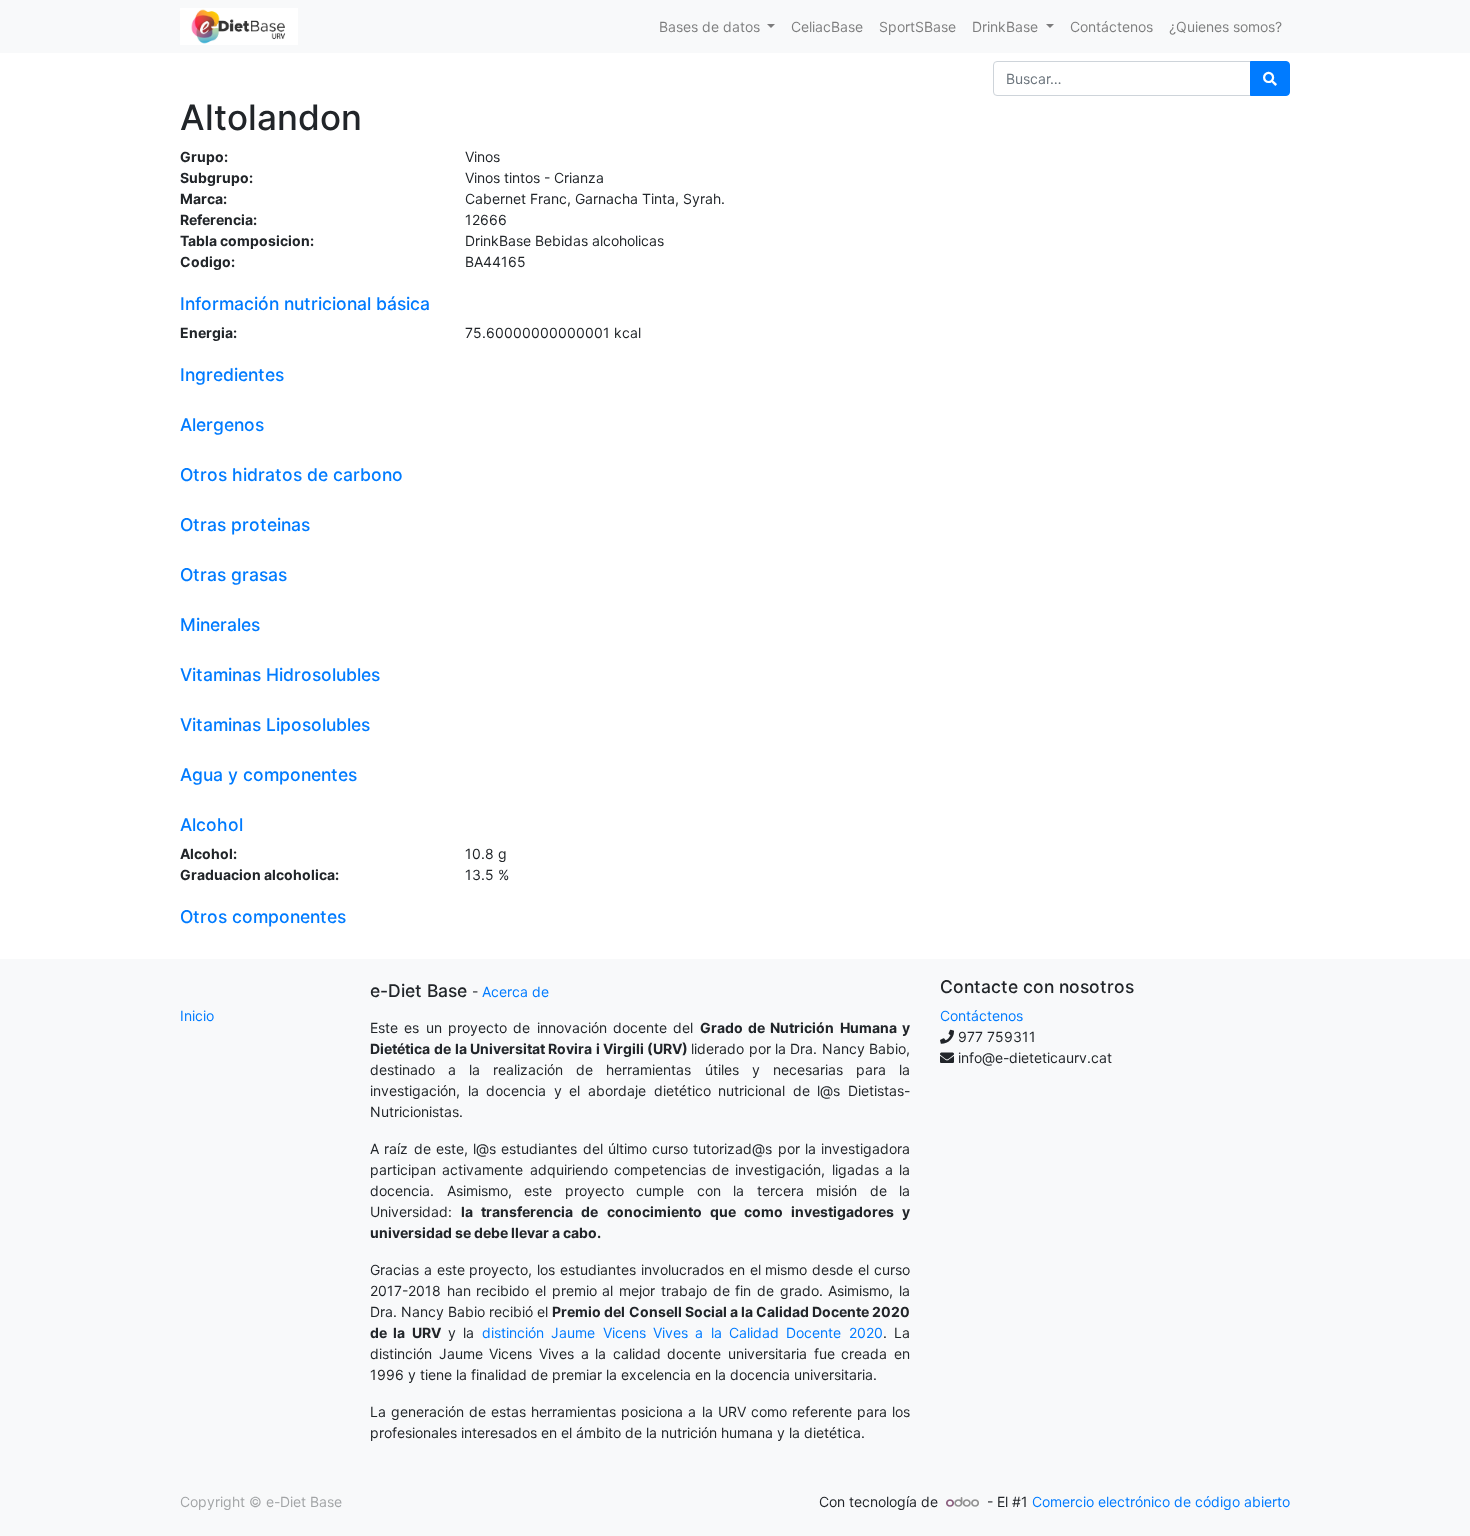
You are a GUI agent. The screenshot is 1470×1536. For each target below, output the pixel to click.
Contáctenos (981, 1015)
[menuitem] (827, 26)
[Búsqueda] (1270, 78)
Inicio (197, 1015)
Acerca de (515, 991)
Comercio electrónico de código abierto (1161, 1501)
